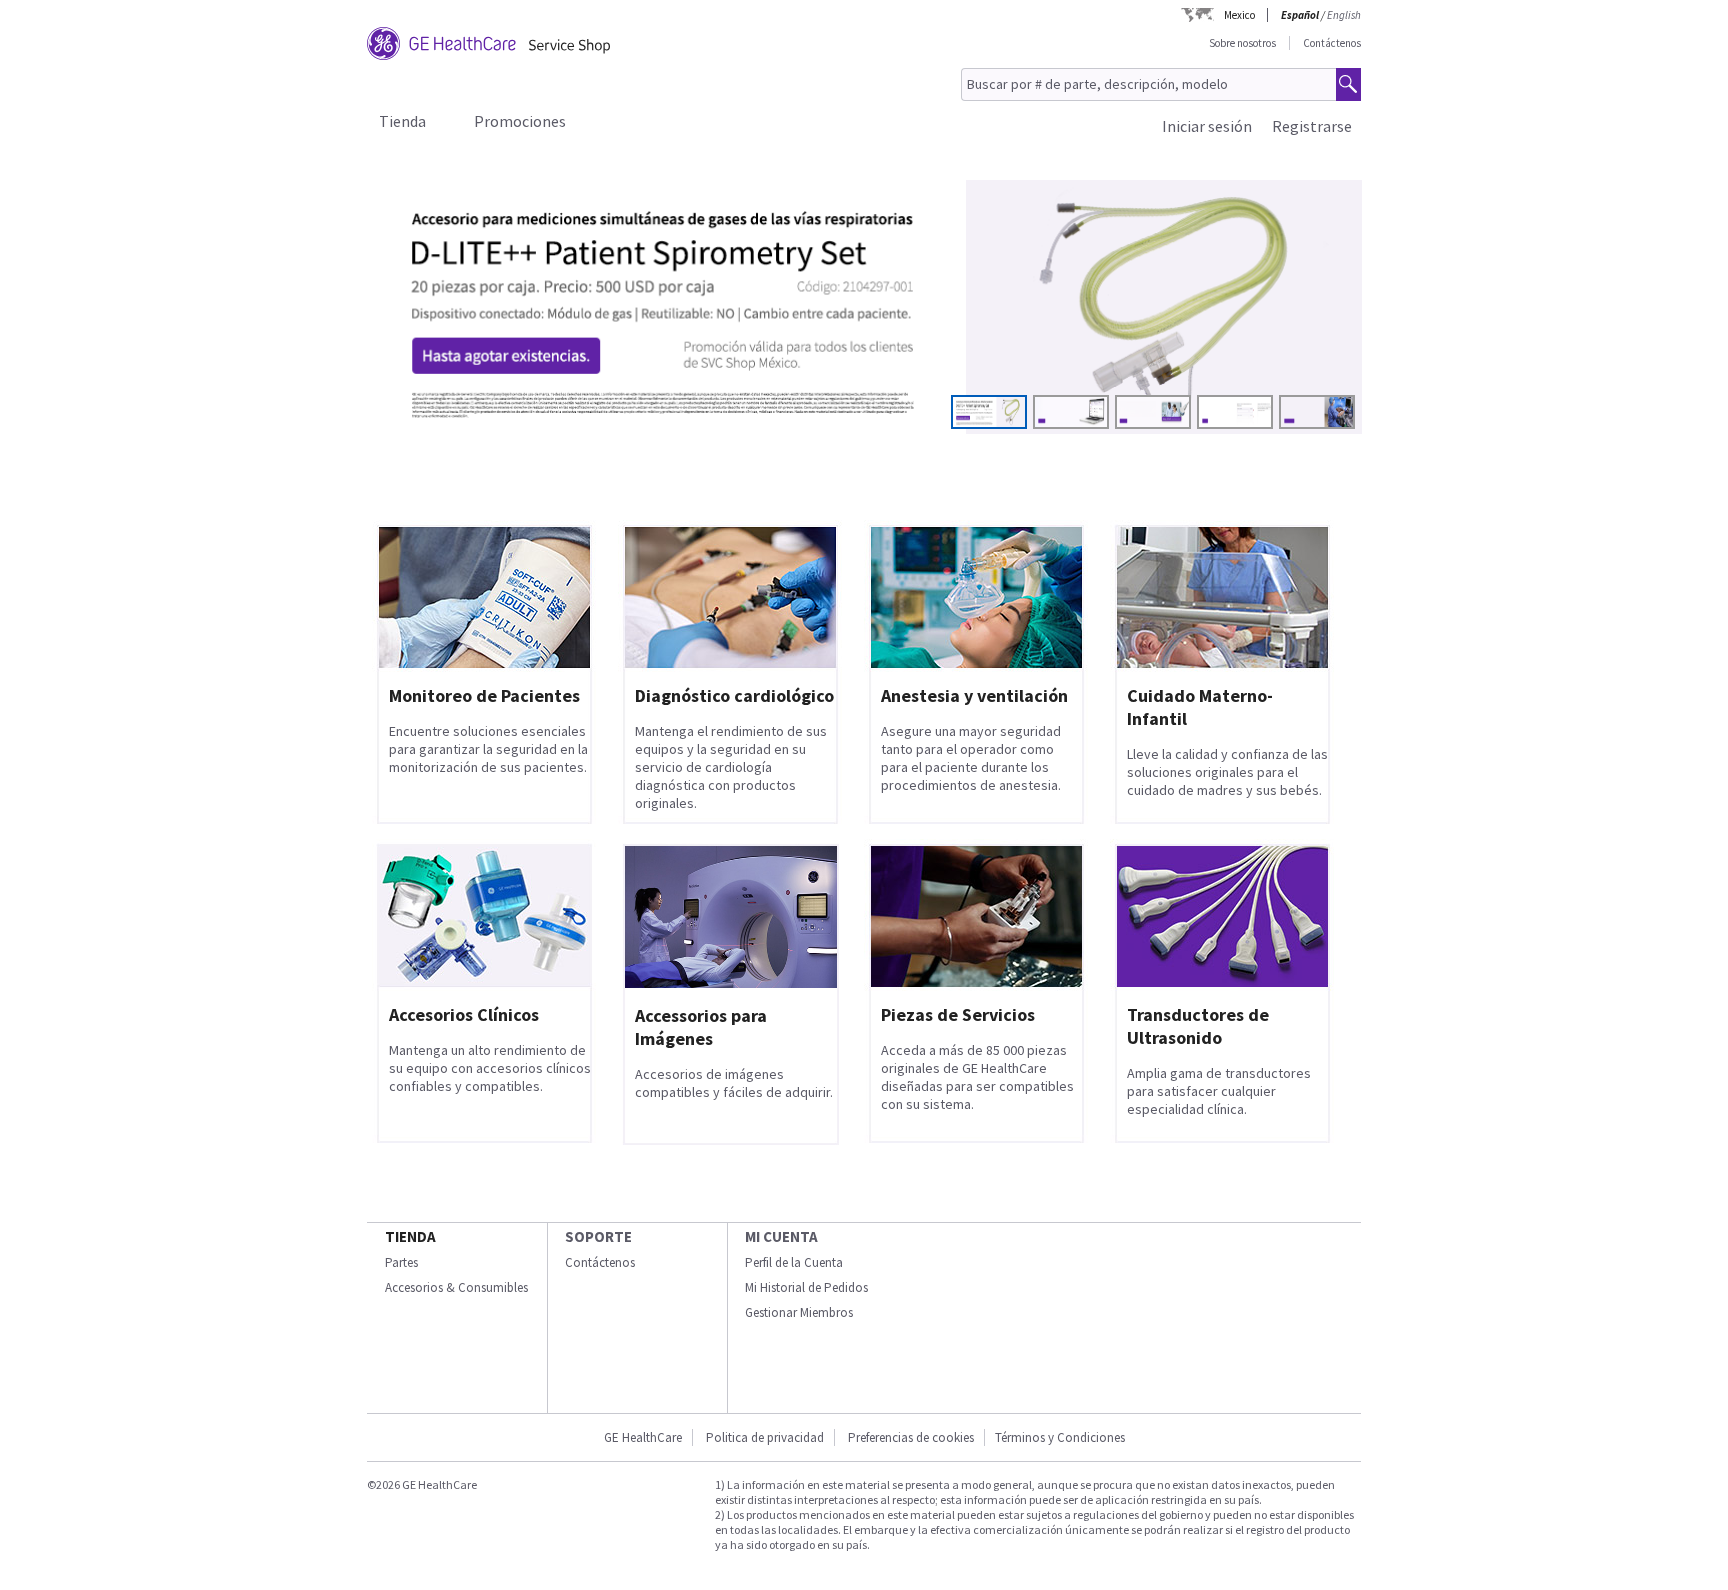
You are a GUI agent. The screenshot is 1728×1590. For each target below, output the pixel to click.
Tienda (402, 121)
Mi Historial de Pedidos (806, 1287)
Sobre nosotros (1242, 43)
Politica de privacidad (765, 1437)
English (1344, 15)
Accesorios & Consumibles (456, 1287)
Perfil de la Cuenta (794, 1262)
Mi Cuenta (781, 1236)
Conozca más (463, 382)
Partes (401, 1262)
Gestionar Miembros (799, 1312)
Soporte (598, 1236)
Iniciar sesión (1207, 126)
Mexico (1239, 15)
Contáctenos (1332, 43)
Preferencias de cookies (911, 1437)
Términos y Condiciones (1060, 1437)
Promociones (520, 121)
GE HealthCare (643, 1437)
